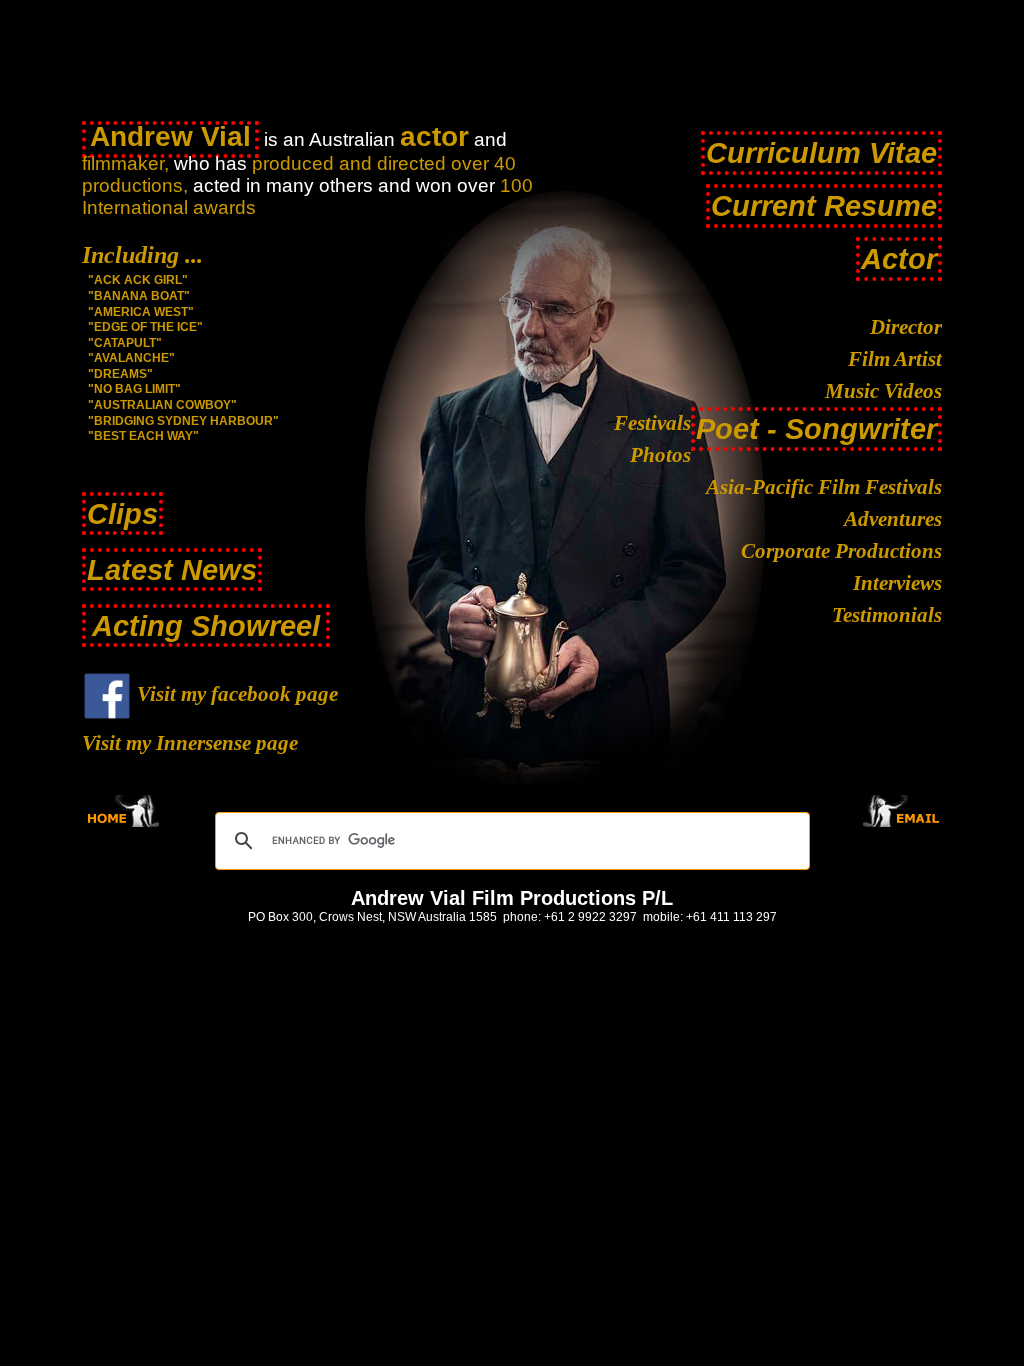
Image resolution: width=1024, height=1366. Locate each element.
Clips (122, 513)
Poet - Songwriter (816, 428)
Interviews (897, 583)
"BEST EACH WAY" (143, 436)
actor (434, 136)
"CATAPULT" (125, 343)
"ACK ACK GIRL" (138, 280)
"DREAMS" (120, 374)
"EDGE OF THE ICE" (145, 327)
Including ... (142, 255)
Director (906, 327)
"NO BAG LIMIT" (134, 389)
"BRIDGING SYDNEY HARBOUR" (183, 421)
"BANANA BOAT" (139, 296)
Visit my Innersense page (190, 743)
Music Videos (883, 391)
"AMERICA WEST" (141, 312)
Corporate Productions (841, 551)
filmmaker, (125, 163)
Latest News (172, 569)
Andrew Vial (170, 136)
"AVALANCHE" (131, 358)
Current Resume (824, 205)
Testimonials (887, 615)
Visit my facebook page (235, 694)
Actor (899, 258)
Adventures (893, 519)
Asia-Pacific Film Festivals (824, 487)
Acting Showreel (206, 625)
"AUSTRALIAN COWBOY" (162, 405)
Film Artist (895, 359)
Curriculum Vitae (821, 152)
